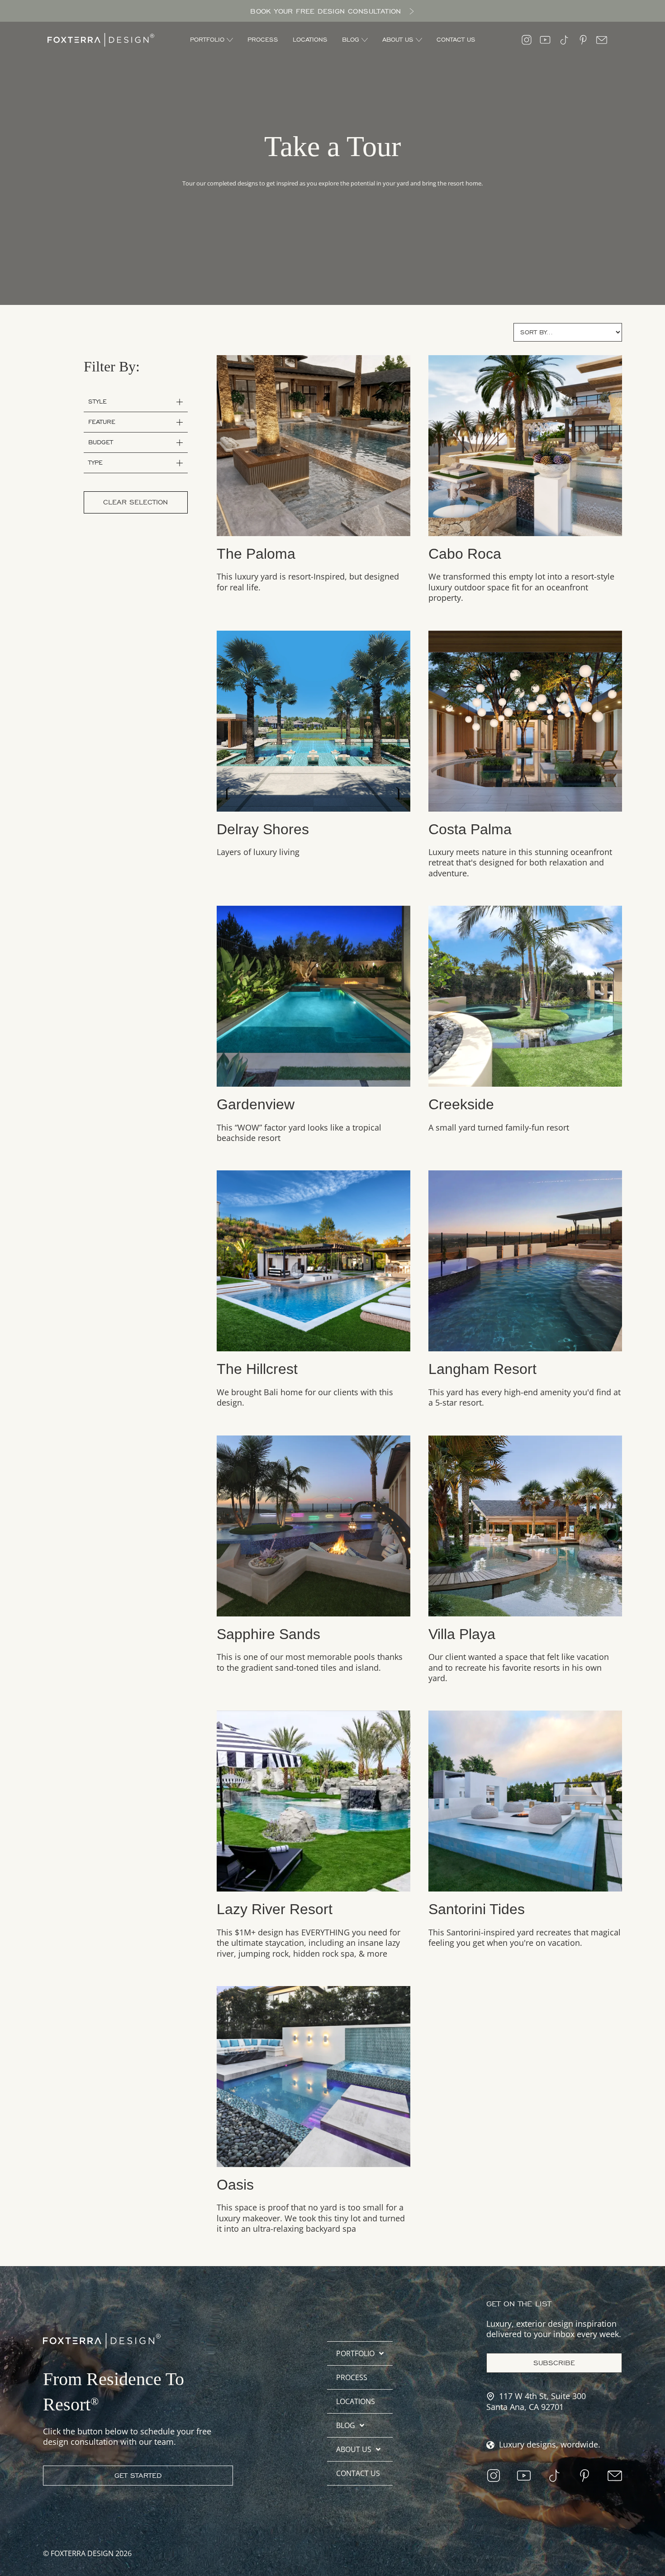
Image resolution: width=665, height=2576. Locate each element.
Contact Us (358, 2473)
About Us (354, 2449)
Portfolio (355, 2353)
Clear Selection (135, 502)
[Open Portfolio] (230, 40)
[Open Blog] (365, 40)
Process (352, 2377)
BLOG (346, 2425)
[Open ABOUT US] (419, 40)
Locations (356, 2401)
